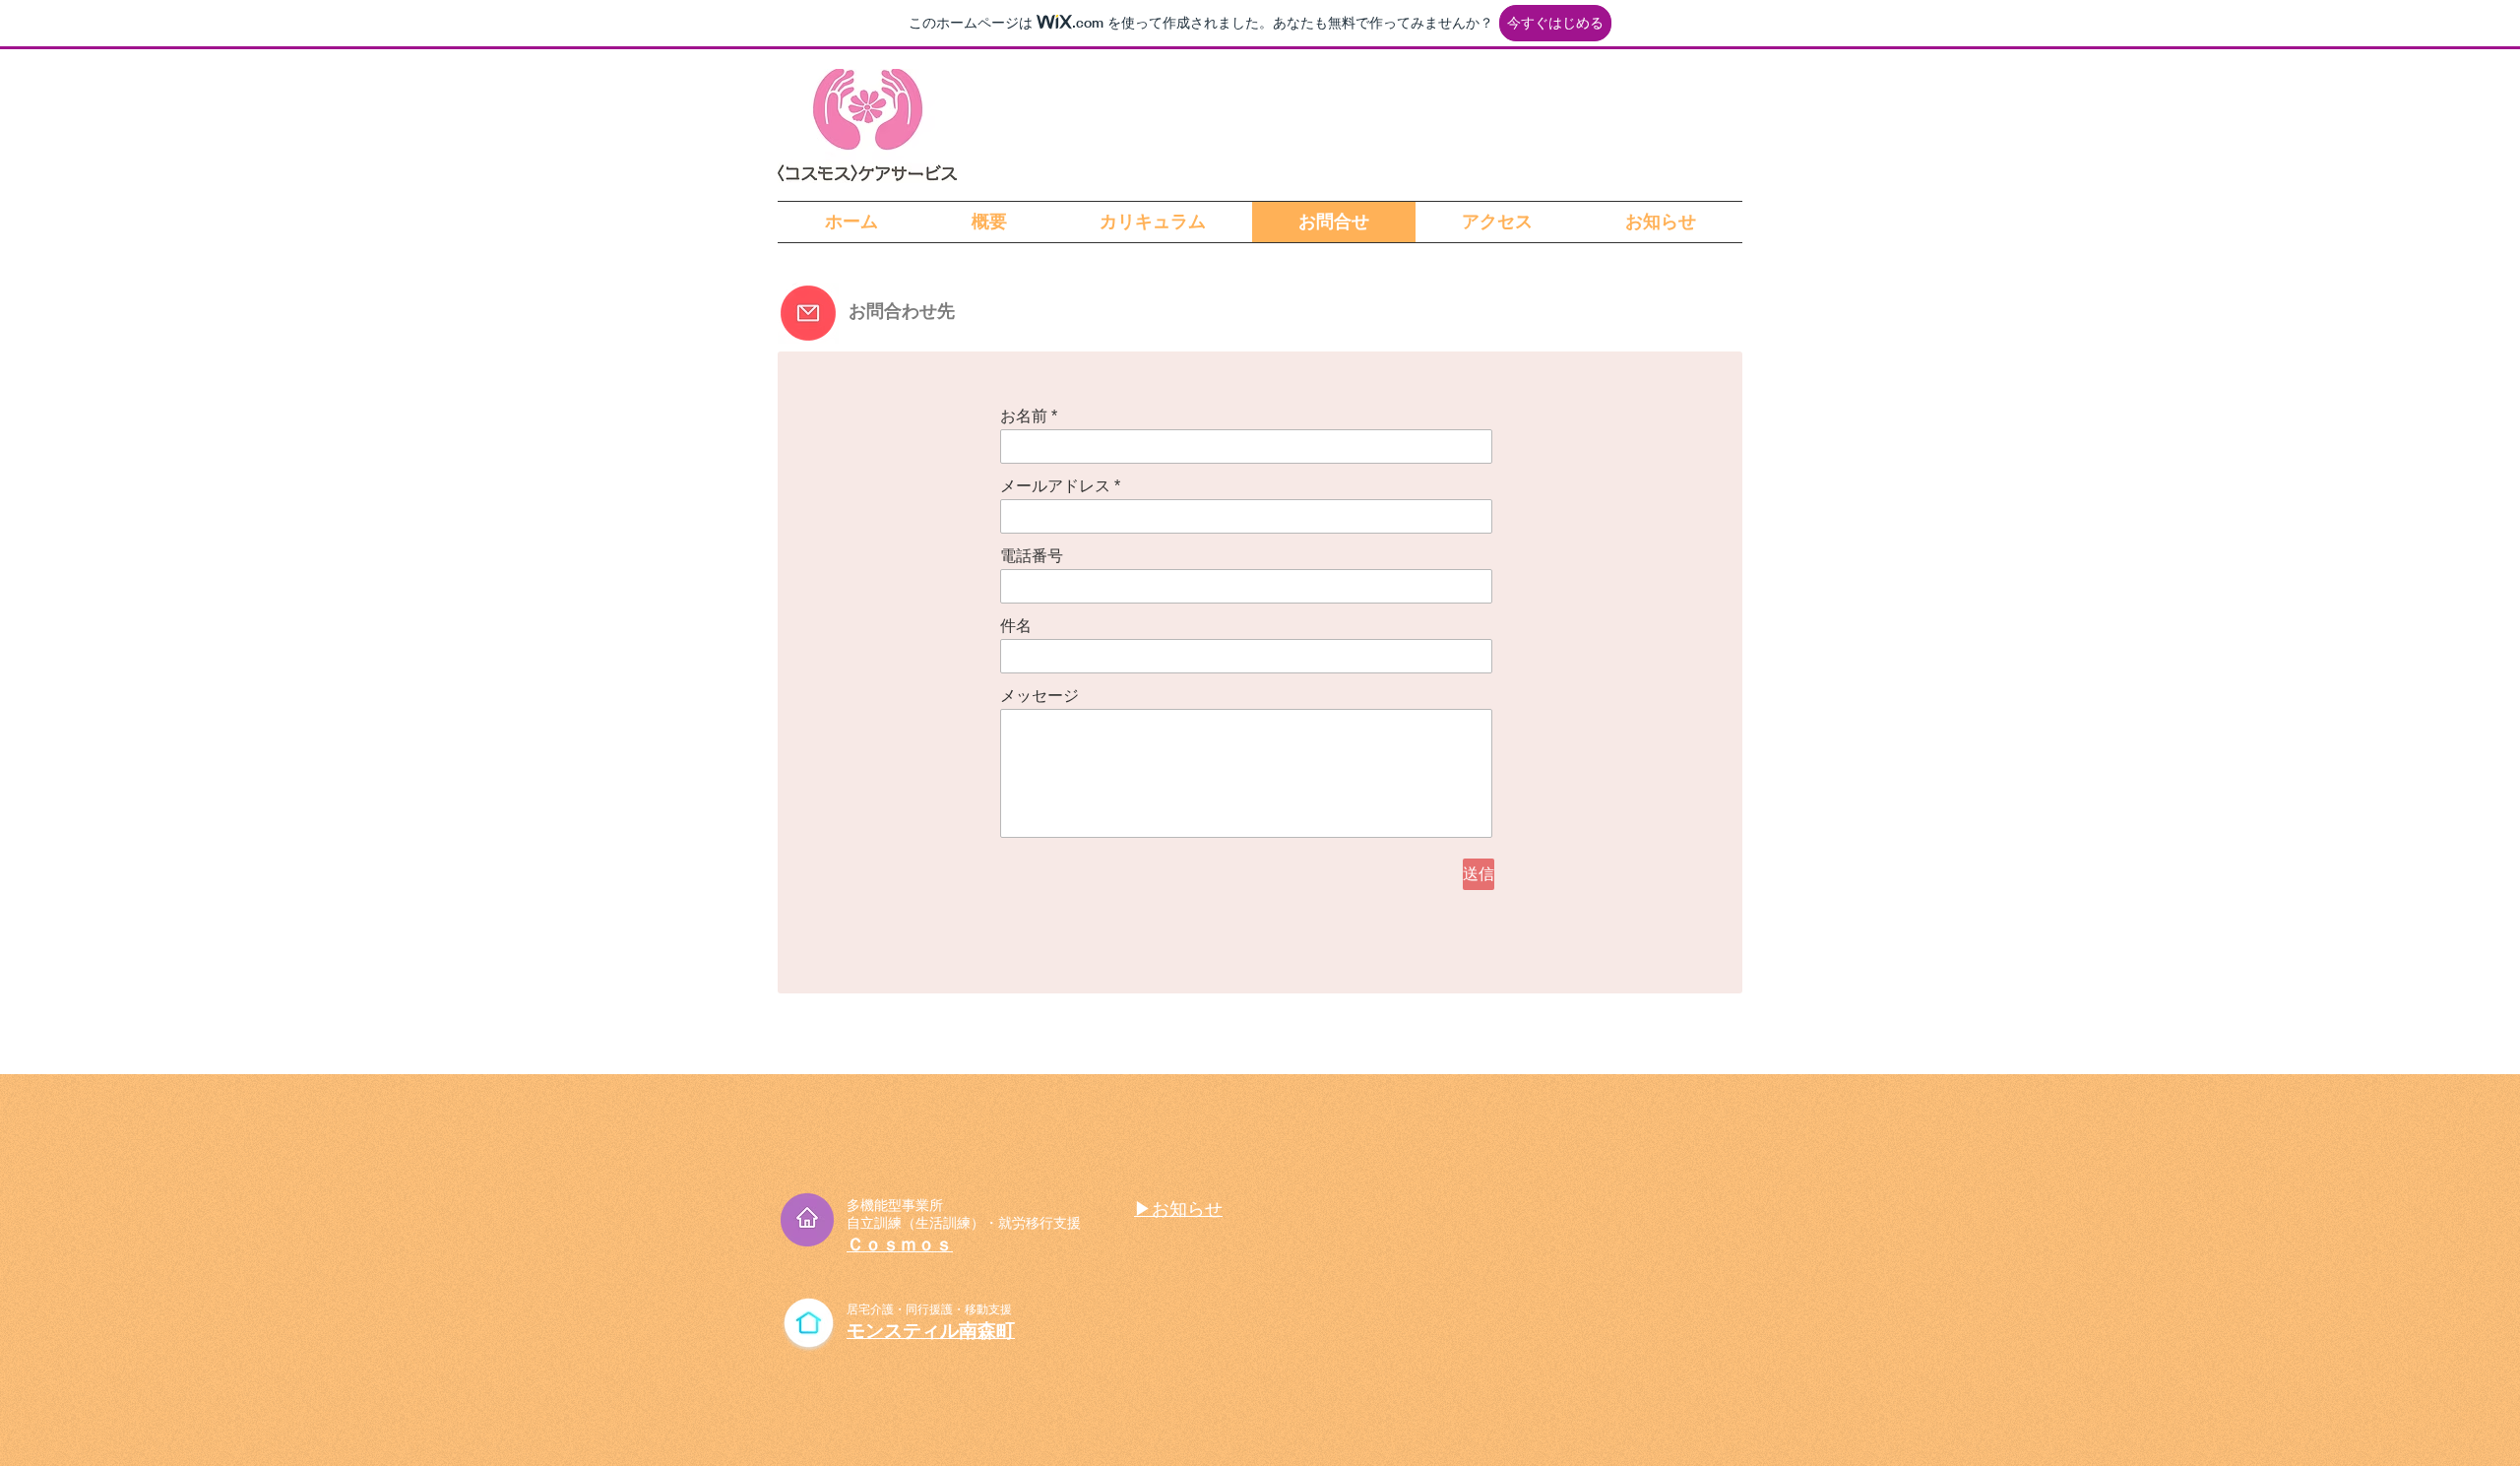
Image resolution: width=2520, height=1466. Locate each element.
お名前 (1024, 416)
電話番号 (1032, 556)
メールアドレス (1055, 486)
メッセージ (1039, 696)
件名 (1016, 626)
